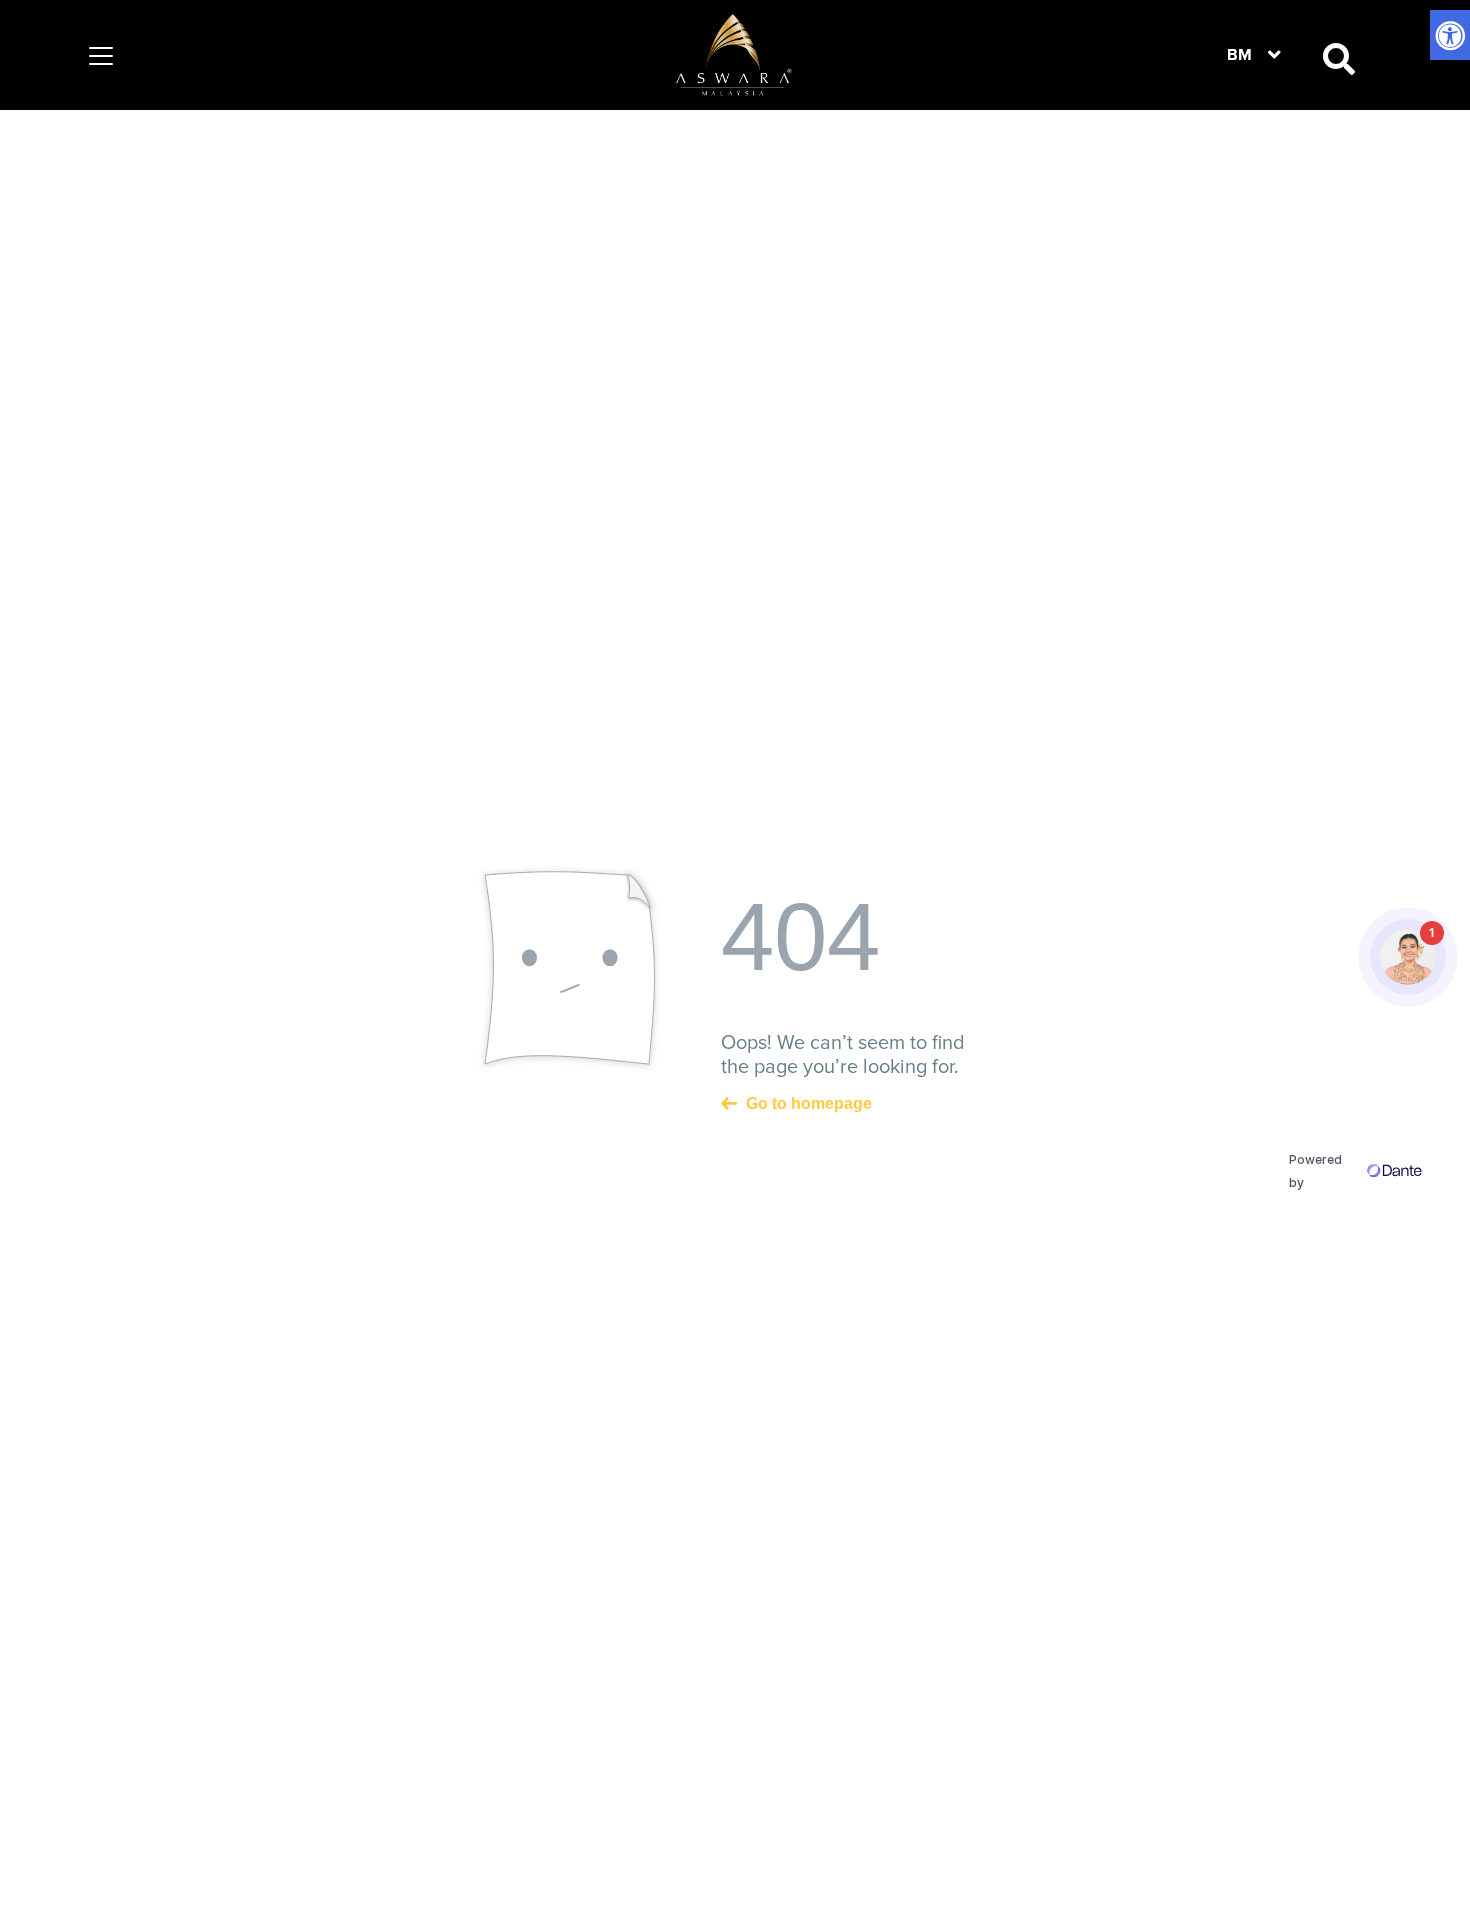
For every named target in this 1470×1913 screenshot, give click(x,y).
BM (1239, 55)
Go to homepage (809, 1102)
